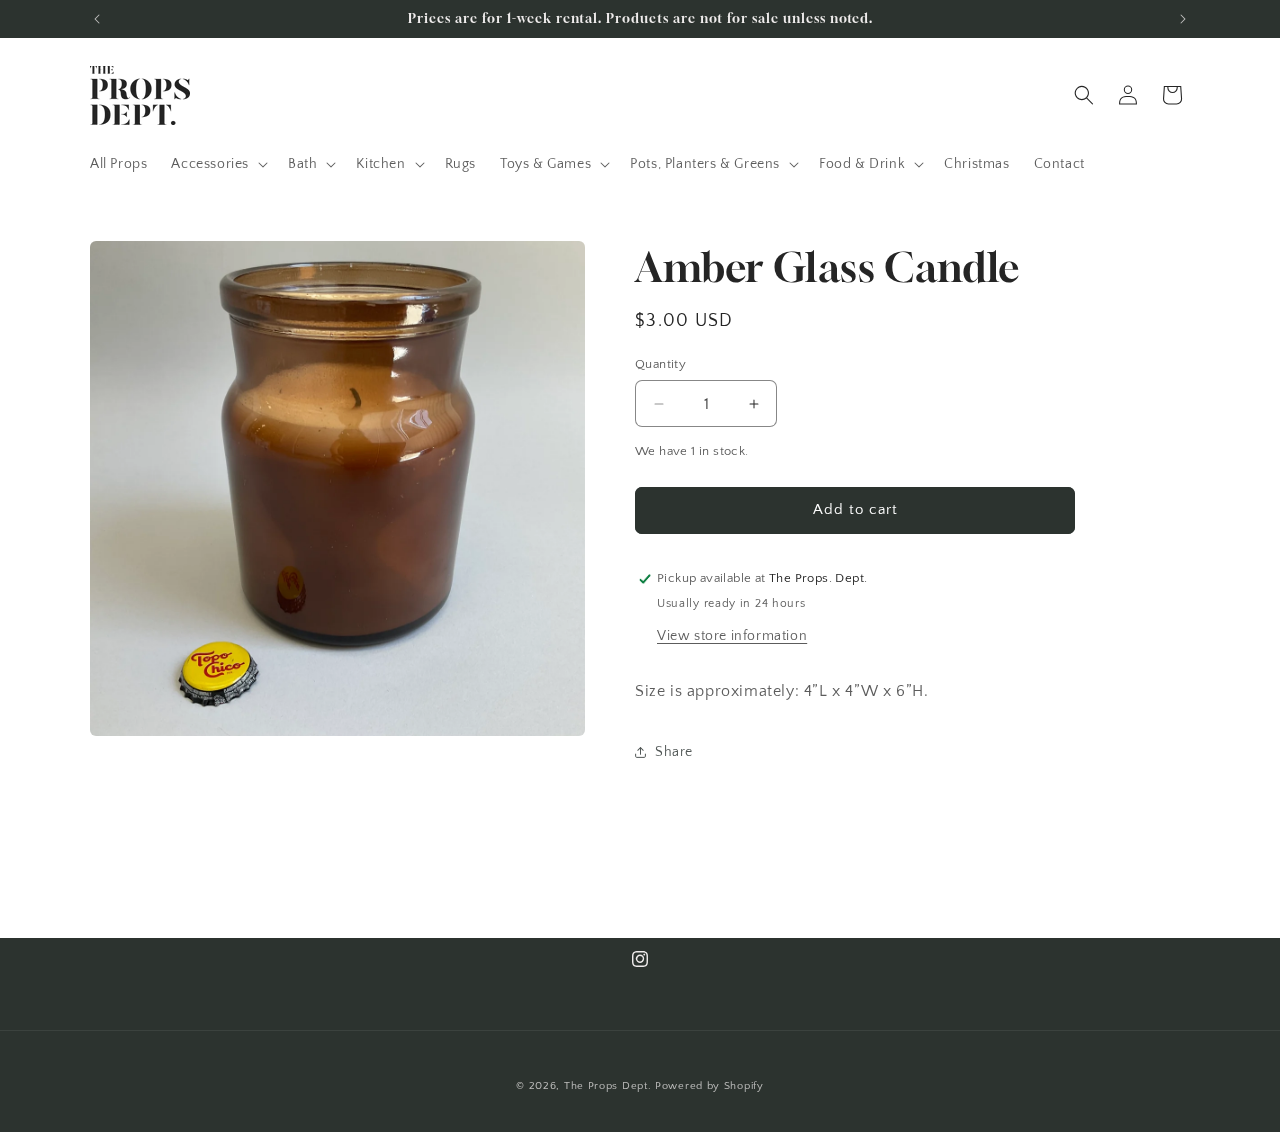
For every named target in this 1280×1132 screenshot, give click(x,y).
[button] (217, 164)
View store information (732, 636)
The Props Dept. (608, 1086)
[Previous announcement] (97, 19)
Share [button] (674, 752)
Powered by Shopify (709, 1086)
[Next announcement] (1183, 19)
